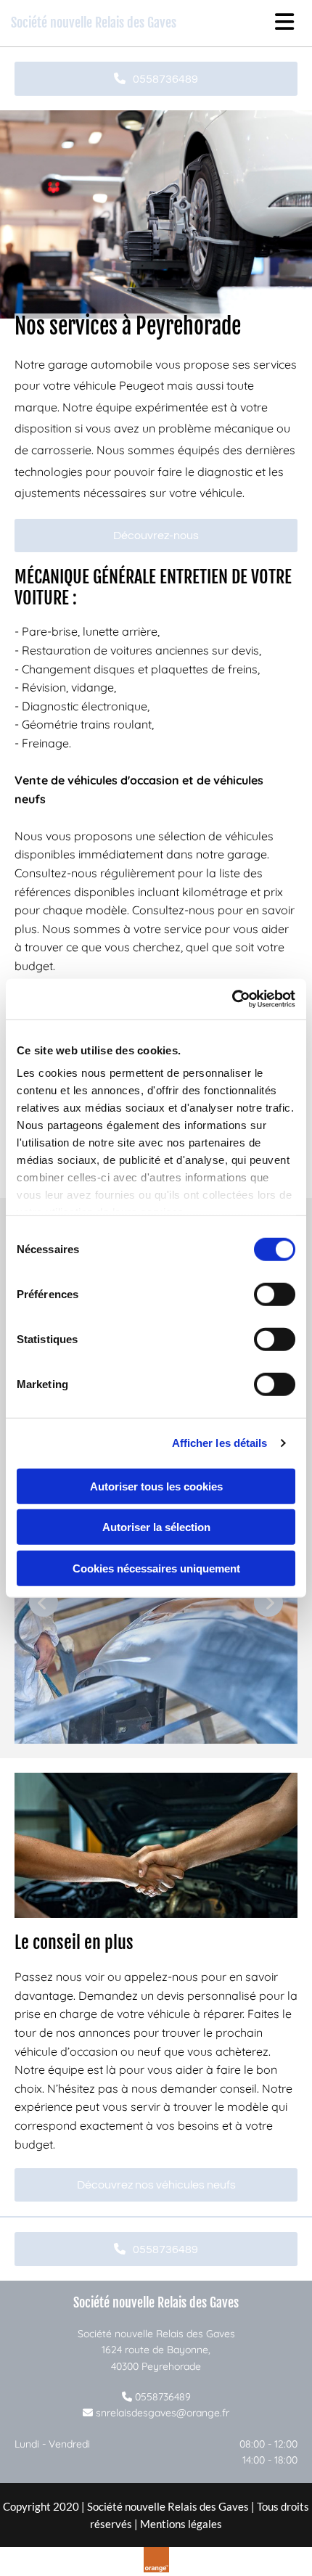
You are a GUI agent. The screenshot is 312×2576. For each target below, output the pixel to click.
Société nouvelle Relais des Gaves (94, 22)
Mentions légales (181, 2524)
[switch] (275, 1294)
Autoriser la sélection (156, 1527)
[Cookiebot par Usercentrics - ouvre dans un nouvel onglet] (232, 999)
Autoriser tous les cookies (156, 1486)
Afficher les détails (220, 1443)
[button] (156, 79)
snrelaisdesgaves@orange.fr (163, 2413)
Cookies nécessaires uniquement (156, 1568)
